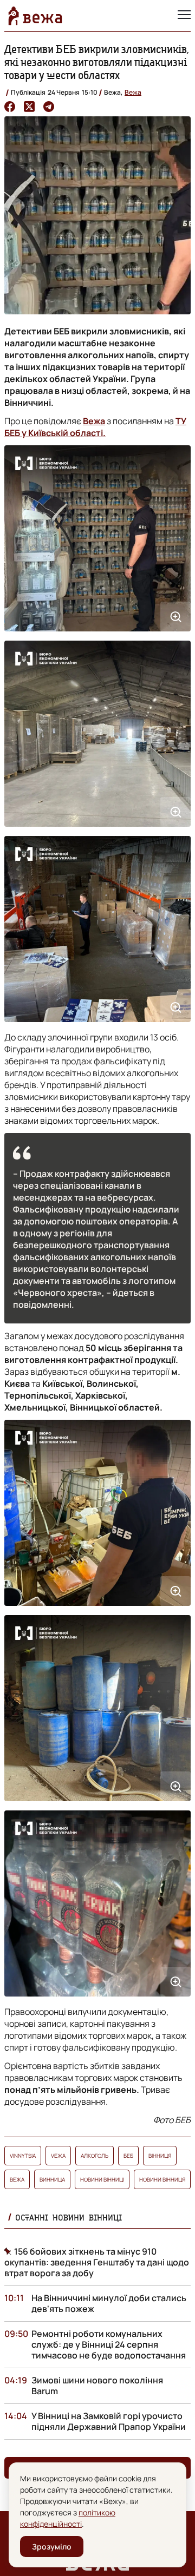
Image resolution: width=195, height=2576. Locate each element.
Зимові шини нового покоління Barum (97, 2386)
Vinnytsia (23, 2156)
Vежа (58, 2156)
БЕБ (128, 2156)
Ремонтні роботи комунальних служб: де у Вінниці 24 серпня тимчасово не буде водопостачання (109, 2344)
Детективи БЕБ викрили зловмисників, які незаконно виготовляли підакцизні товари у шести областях (97, 62)
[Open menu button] (184, 16)
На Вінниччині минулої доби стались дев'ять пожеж (109, 2303)
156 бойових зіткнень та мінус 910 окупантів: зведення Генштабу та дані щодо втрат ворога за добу (97, 2262)
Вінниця (160, 2156)
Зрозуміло (52, 2547)
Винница (52, 2179)
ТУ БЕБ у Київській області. (95, 427)
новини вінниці (102, 2179)
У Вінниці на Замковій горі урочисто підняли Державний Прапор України (109, 2421)
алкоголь (95, 2156)
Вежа (133, 92)
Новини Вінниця (162, 2179)
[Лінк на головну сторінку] (35, 16)
